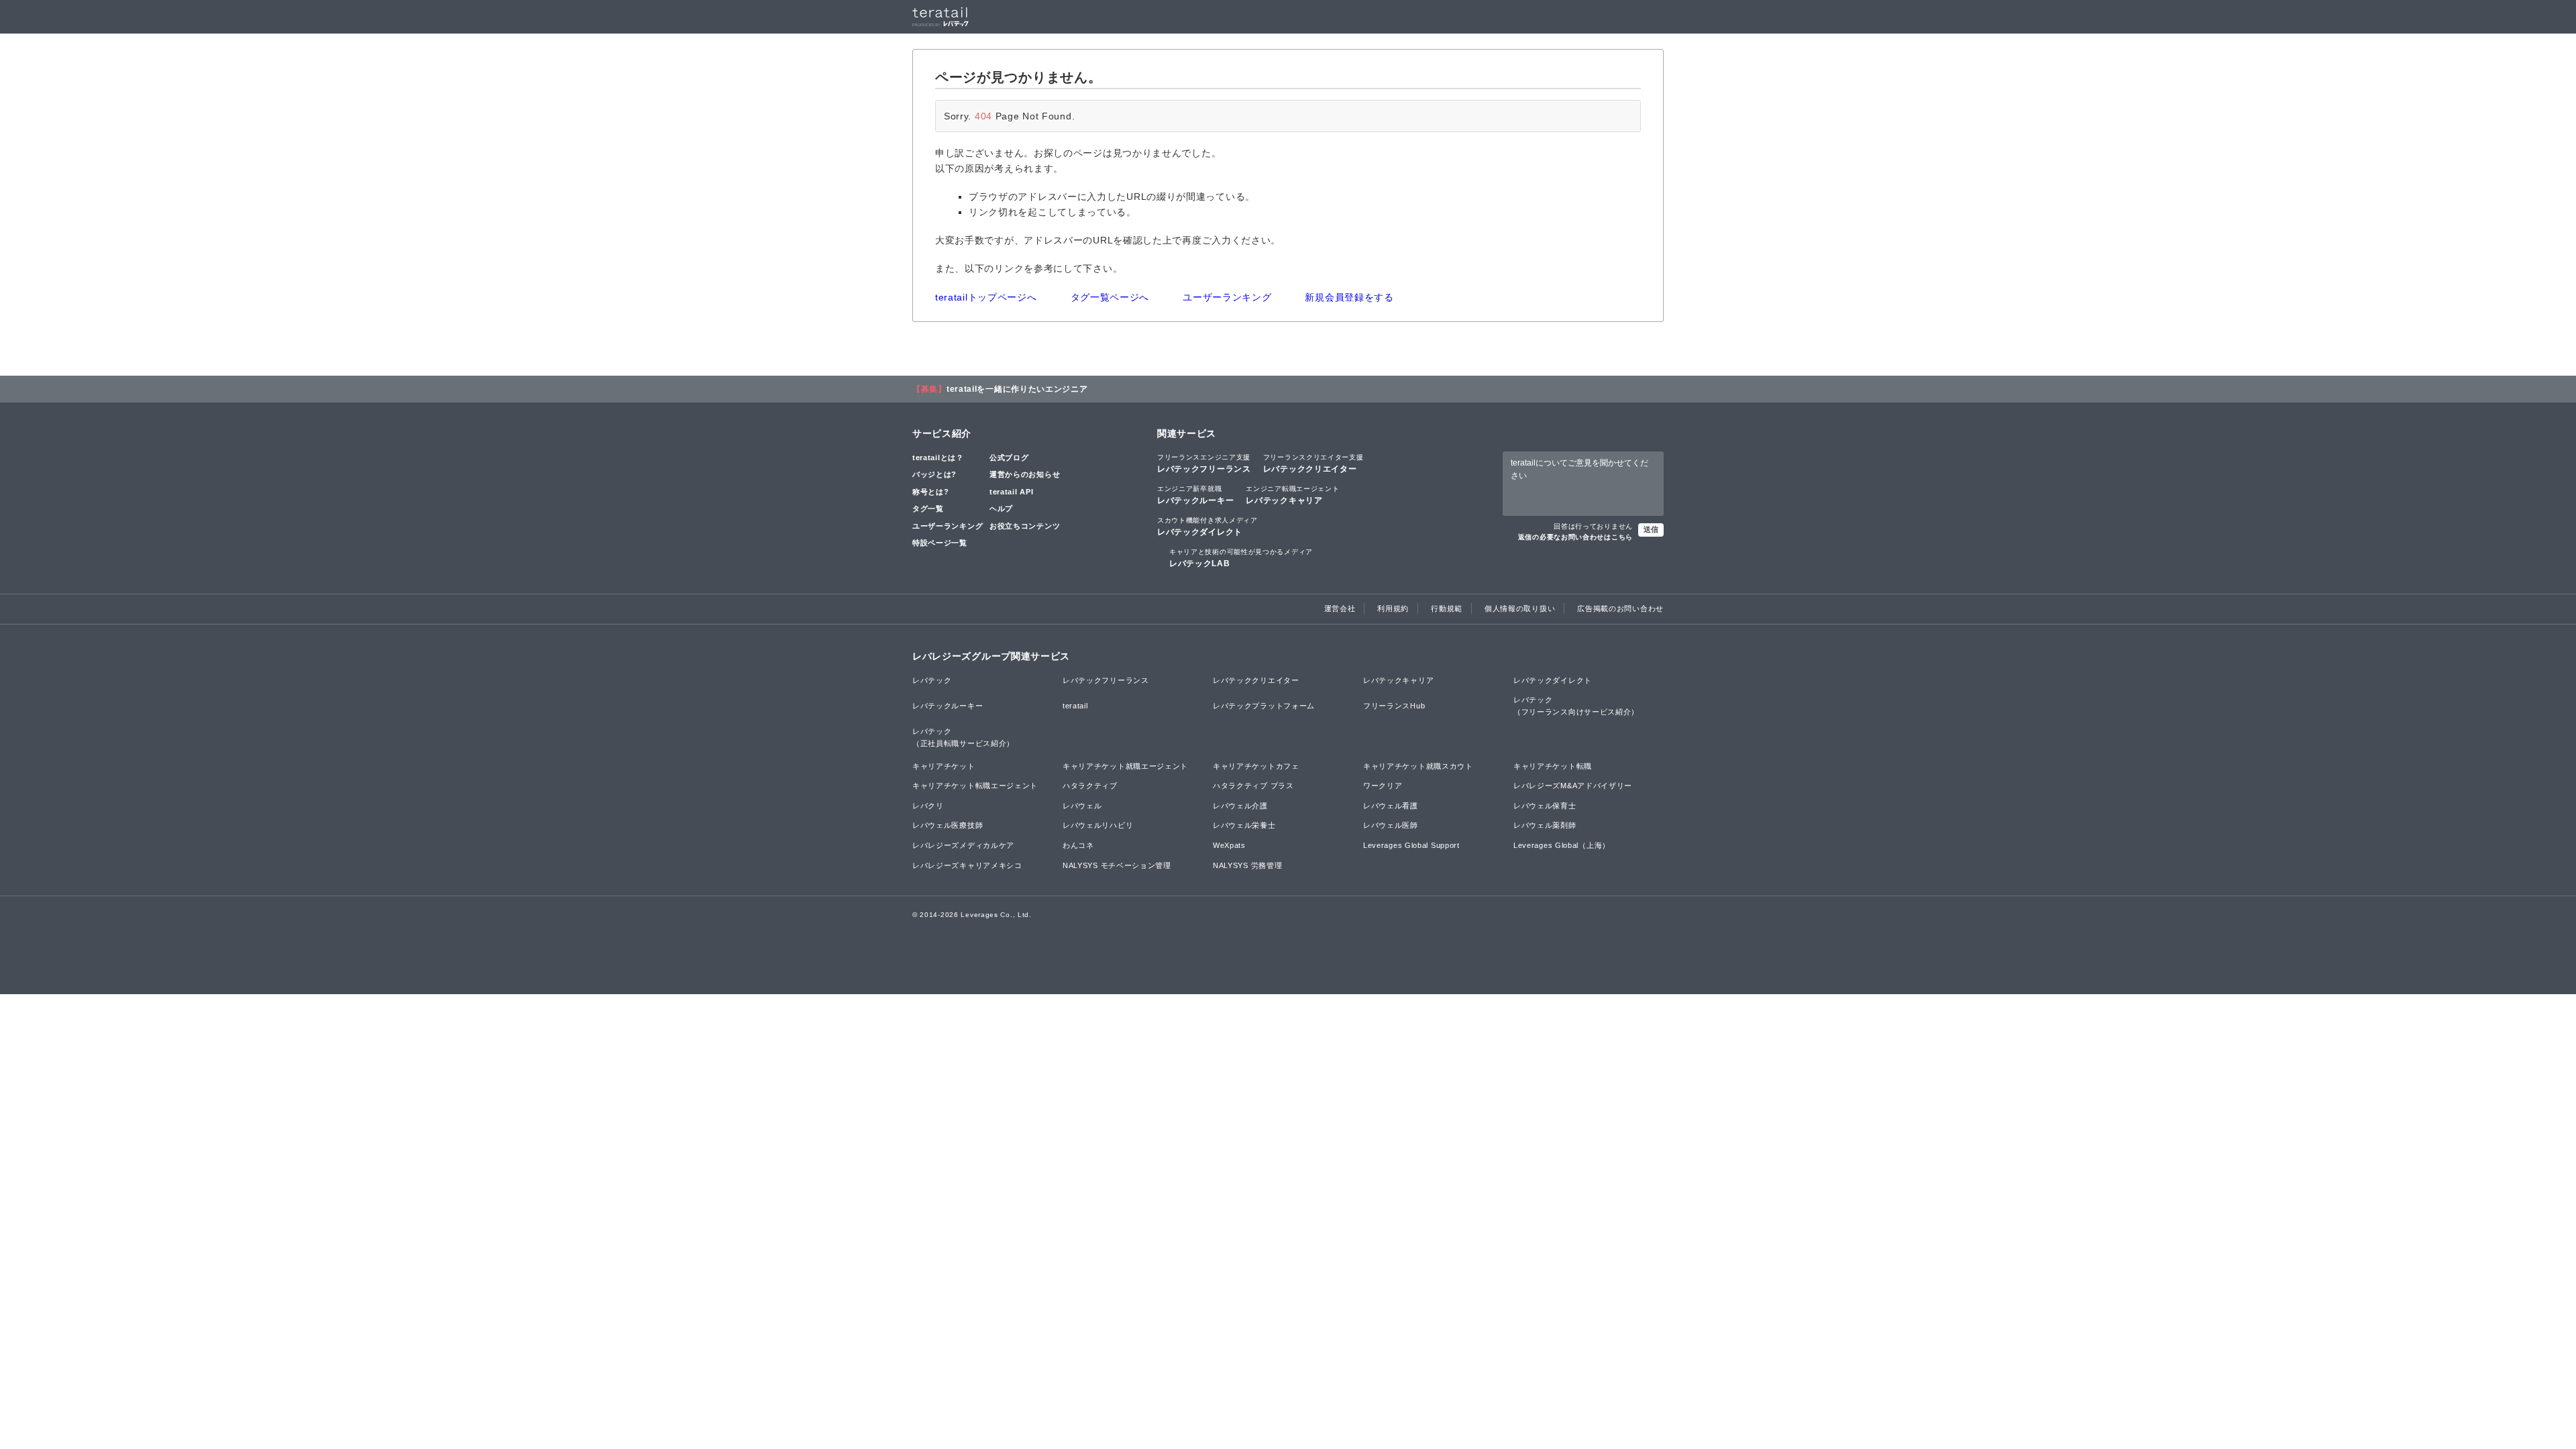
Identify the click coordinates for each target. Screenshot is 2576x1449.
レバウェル (1082, 806)
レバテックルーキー (1195, 495)
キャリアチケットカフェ (1256, 766)
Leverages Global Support (1411, 845)
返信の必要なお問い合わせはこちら (1575, 537)
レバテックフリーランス (1204, 464)
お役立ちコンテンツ (1025, 526)
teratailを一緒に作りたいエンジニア (1017, 389)
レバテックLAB (1241, 558)
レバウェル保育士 (1545, 806)
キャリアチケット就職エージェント (1125, 766)
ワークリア (1383, 786)
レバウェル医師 (1391, 825)
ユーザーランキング (1227, 297)
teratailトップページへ (986, 297)
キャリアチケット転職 (1553, 766)
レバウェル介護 (1240, 806)
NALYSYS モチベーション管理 (1117, 865)
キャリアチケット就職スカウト (1418, 766)
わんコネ (1078, 845)
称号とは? (931, 492)
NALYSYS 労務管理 (1247, 865)
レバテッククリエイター (1313, 464)
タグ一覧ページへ (1110, 297)
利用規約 (1393, 608)
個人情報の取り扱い (1520, 608)
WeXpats (1229, 845)
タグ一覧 (928, 508)
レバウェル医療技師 (948, 825)
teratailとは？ (938, 458)
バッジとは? (934, 474)
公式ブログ (1009, 458)
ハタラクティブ (1090, 786)
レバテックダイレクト (1207, 527)
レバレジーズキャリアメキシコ (967, 865)
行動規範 (1447, 608)
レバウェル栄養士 (1244, 825)
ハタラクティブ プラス (1253, 786)
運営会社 (1340, 608)
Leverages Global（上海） (1562, 845)
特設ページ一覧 (940, 543)
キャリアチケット (944, 766)
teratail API (1011, 492)
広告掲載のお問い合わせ (1620, 608)
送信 (1651, 529)
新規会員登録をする (1349, 297)
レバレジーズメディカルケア (963, 845)
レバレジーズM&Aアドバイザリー (1573, 786)
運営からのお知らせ (1025, 474)
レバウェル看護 (1391, 806)
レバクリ (928, 806)
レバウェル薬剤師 (1545, 825)
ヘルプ (1001, 508)
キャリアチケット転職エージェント (975, 786)
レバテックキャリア (1292, 495)
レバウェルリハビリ (1098, 825)
